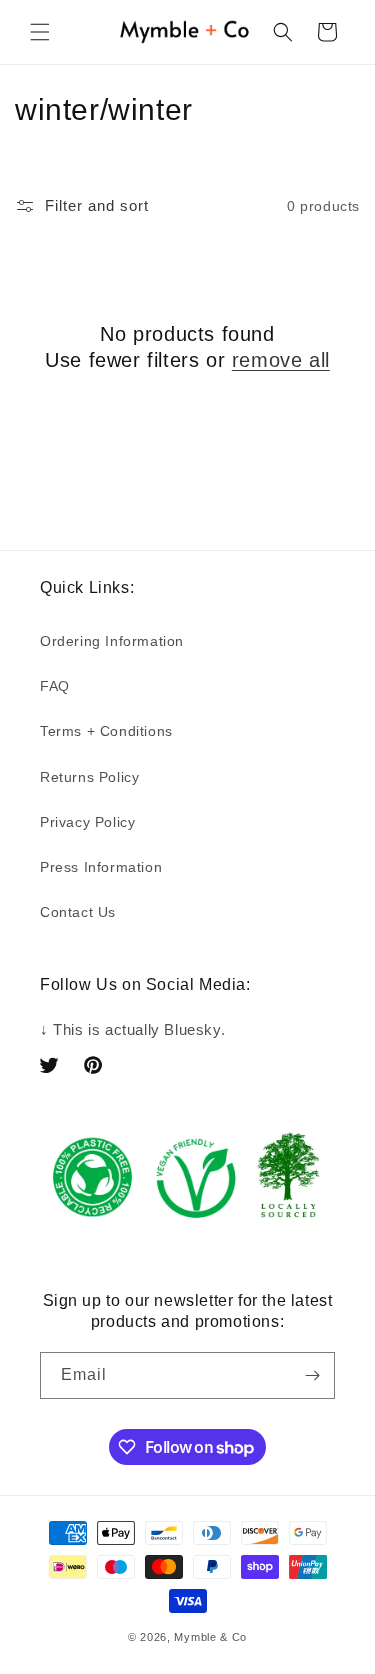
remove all (281, 360)
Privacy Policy (87, 822)
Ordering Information (112, 641)
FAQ (55, 686)
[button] (40, 32)
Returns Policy (89, 777)
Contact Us (78, 912)
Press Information (101, 867)
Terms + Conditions (106, 731)
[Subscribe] (312, 1375)
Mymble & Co (210, 1637)
